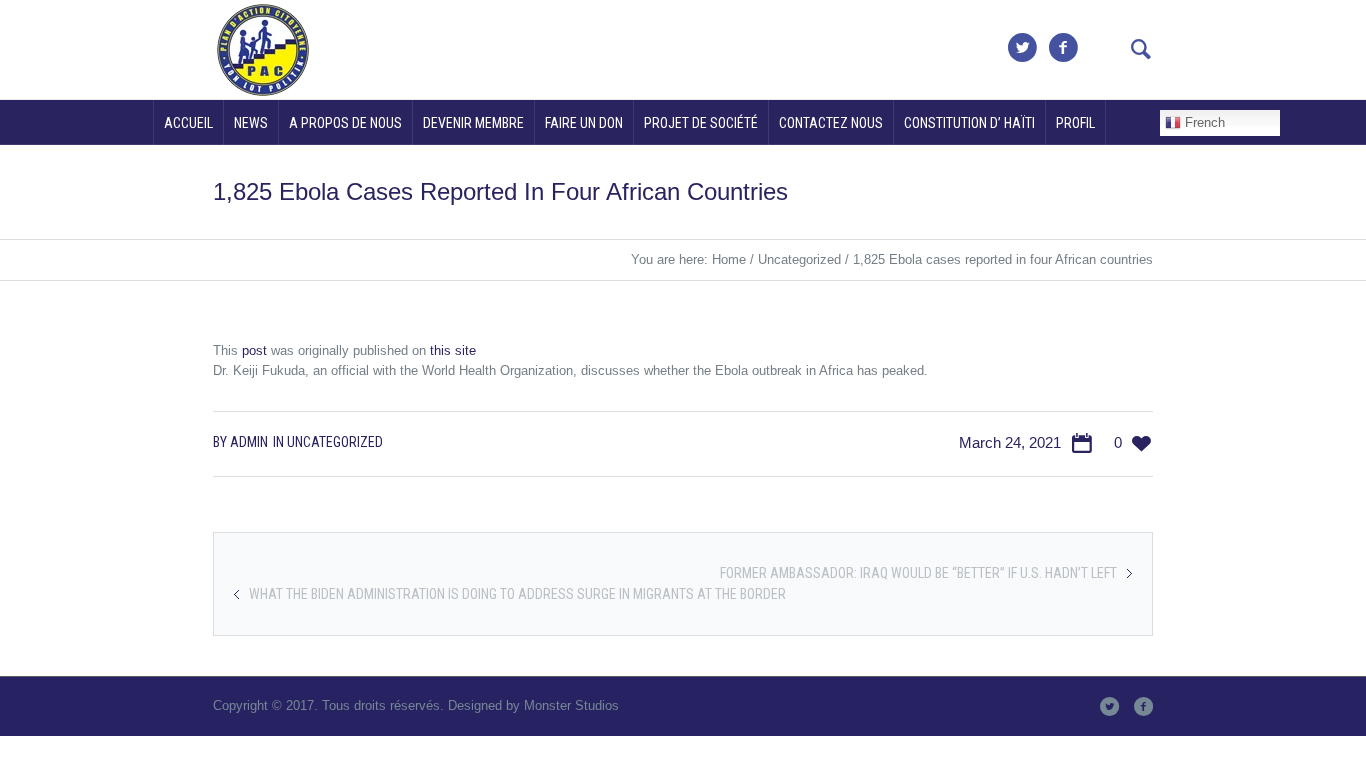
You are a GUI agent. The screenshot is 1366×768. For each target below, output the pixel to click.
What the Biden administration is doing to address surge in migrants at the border (517, 594)
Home (729, 259)
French (1203, 122)
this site (453, 350)
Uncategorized (799, 259)
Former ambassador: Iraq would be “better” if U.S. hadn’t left (918, 573)
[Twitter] (1022, 48)
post (254, 350)
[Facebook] (1063, 48)
